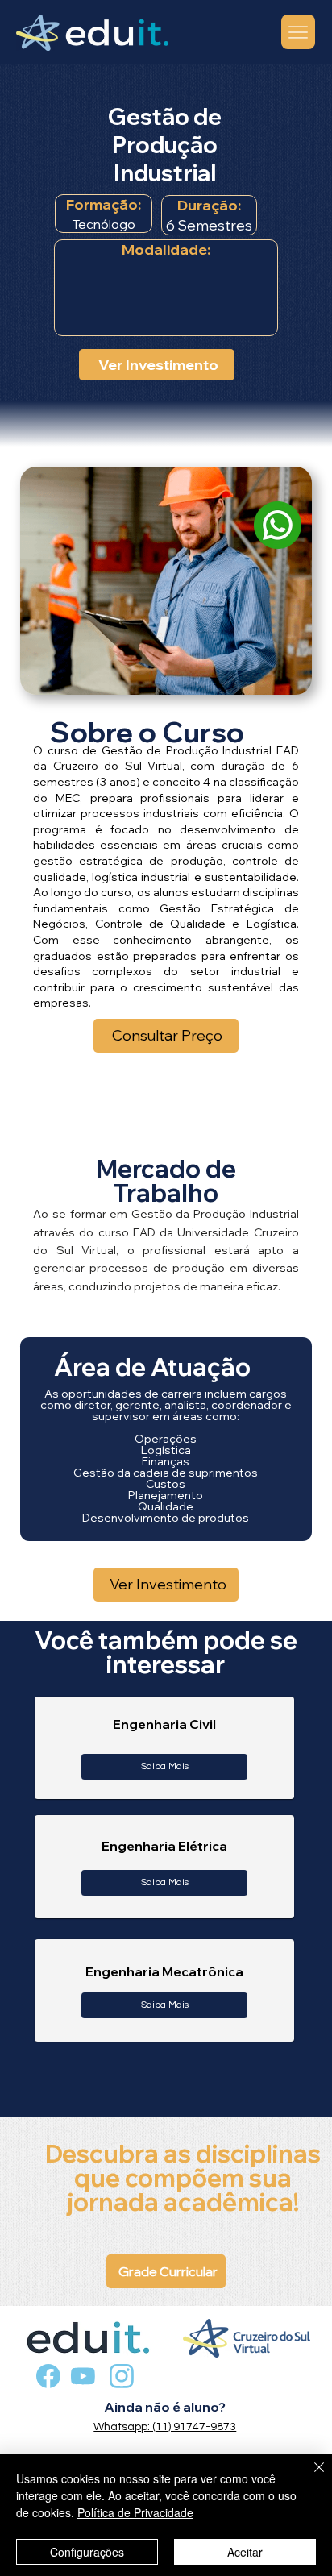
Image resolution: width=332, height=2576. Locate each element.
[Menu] (299, 32)
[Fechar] (309, 2477)
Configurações (87, 2552)
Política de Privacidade (135, 2512)
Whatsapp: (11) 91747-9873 (165, 2427)
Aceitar (245, 2552)
